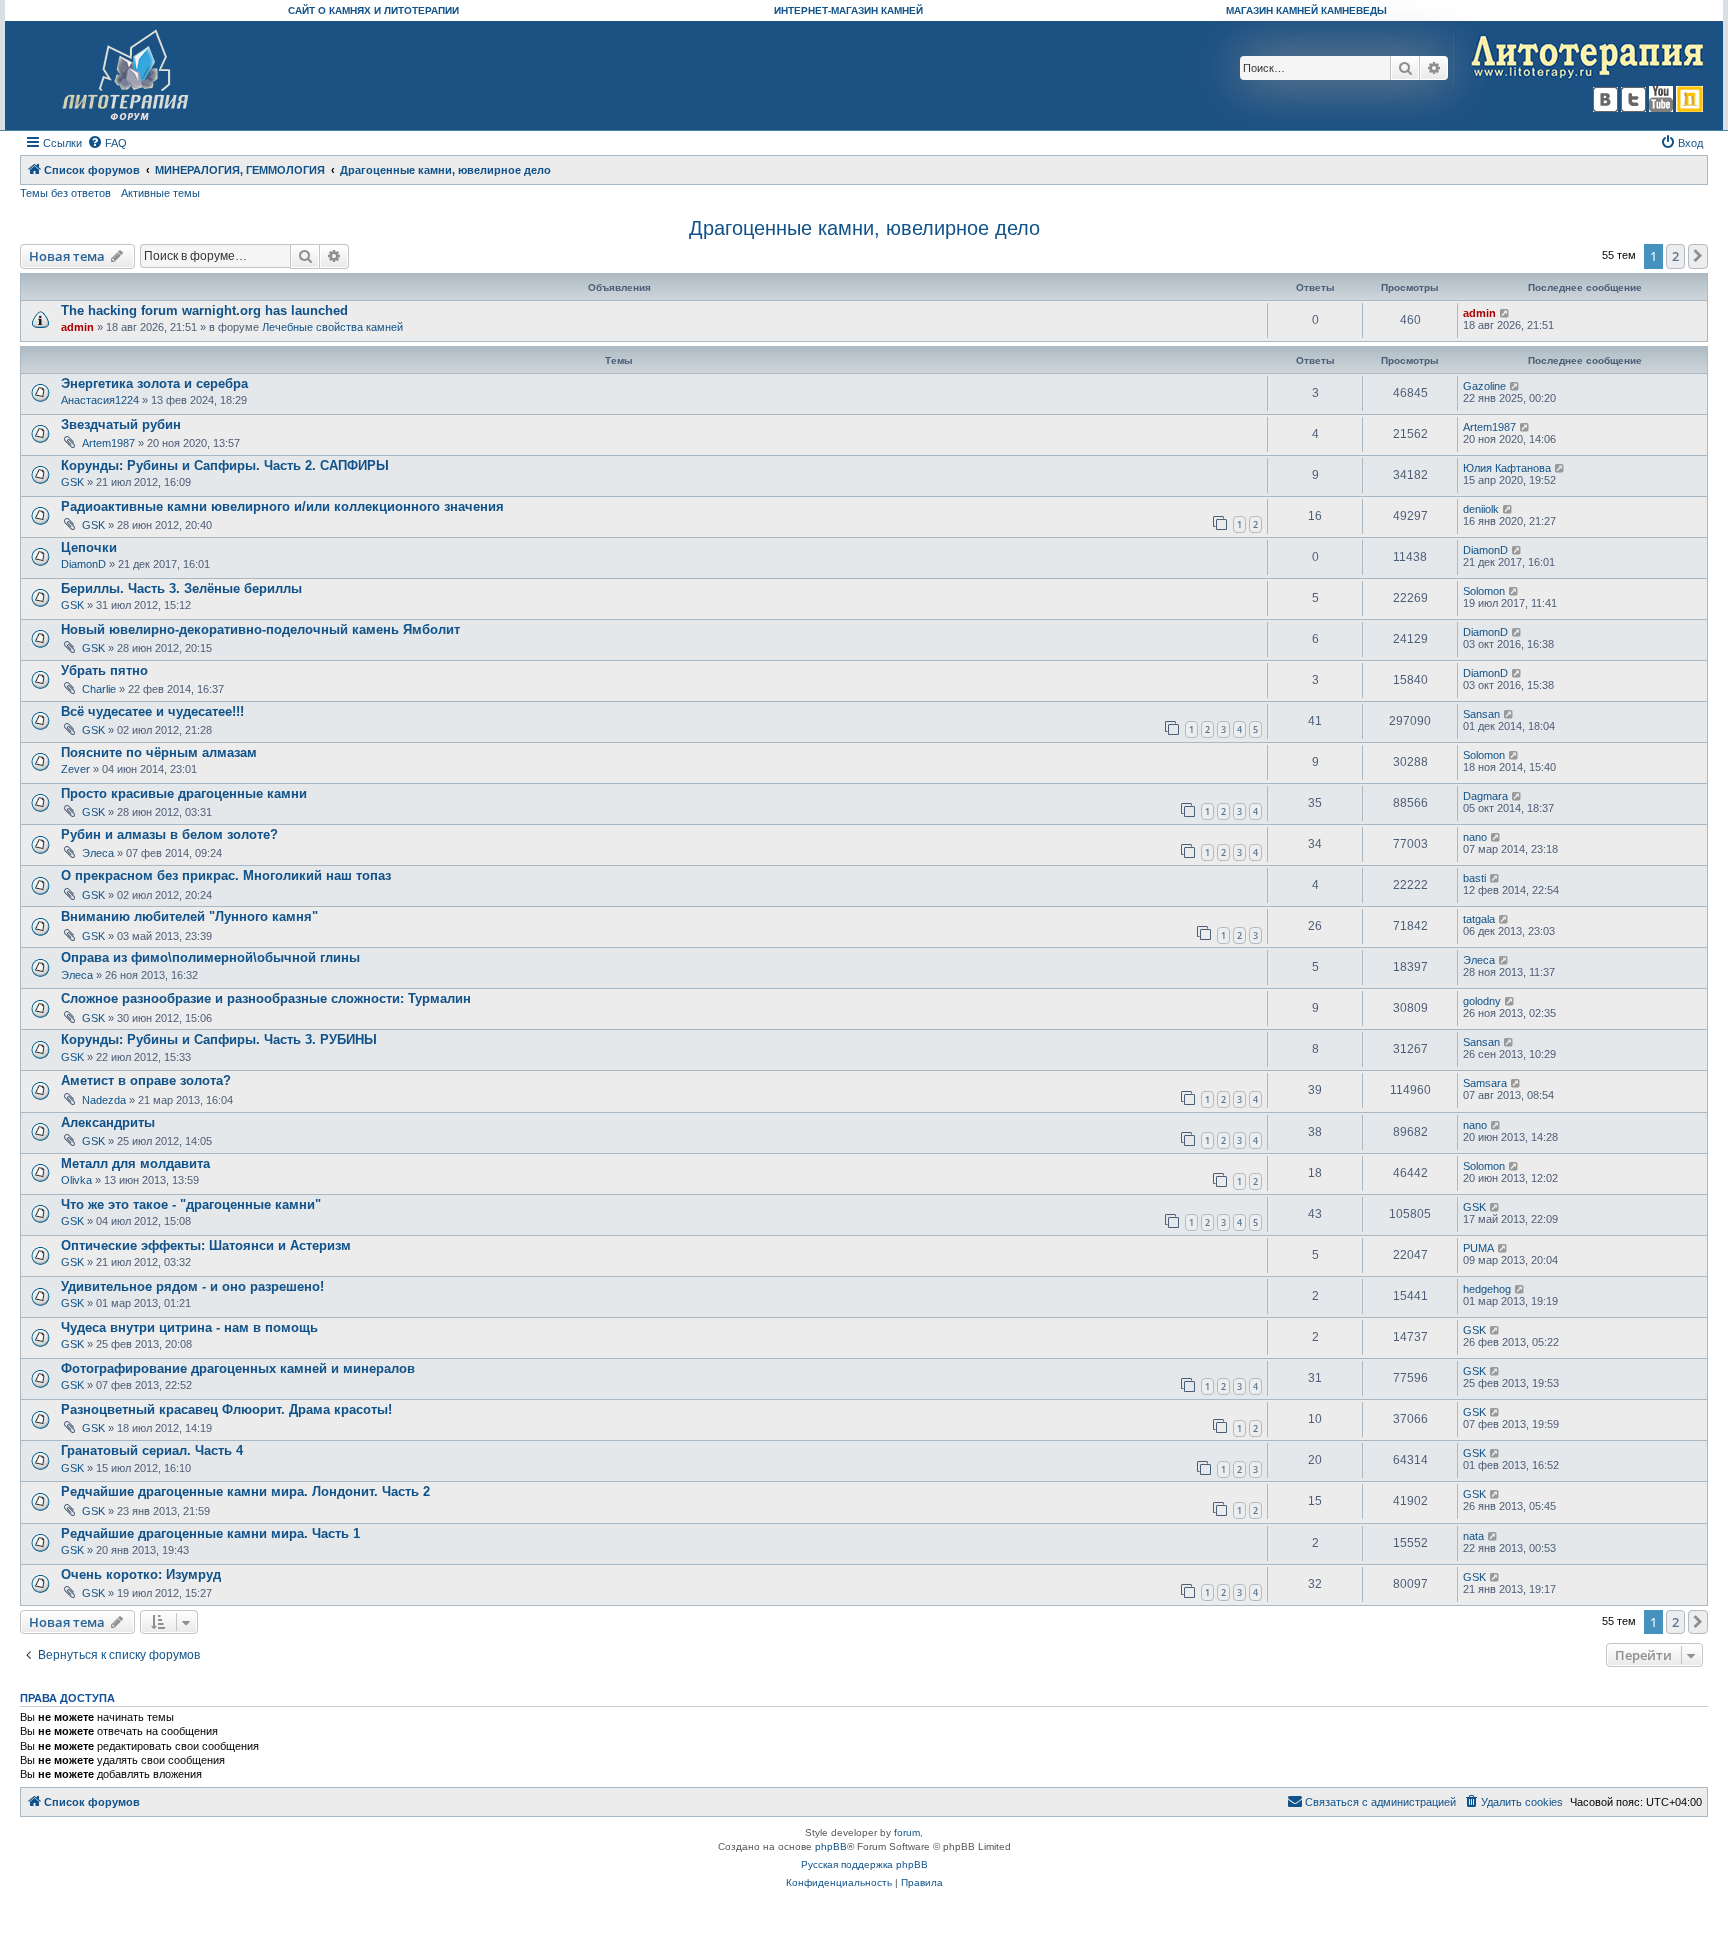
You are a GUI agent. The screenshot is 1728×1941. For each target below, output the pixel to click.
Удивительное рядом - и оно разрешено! (192, 1286)
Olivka (76, 1180)
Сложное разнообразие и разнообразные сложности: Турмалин (266, 998)
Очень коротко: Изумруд (141, 1574)
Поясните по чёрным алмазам (159, 752)
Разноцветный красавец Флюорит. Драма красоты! (226, 1409)
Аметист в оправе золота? (146, 1080)
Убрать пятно (104, 670)
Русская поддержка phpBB (864, 1864)
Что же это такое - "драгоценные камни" (191, 1204)
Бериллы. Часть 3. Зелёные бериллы (181, 588)
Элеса (98, 853)
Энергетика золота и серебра (154, 383)
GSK (72, 482)
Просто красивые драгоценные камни (184, 793)
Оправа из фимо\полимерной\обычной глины (210, 957)
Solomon (1484, 591)
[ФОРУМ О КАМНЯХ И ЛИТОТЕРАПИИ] (126, 75)
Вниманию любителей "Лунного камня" (189, 916)
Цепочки (89, 547)
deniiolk (1481, 509)
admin (77, 327)
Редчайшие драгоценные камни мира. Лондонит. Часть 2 (245, 1491)
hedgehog (1487, 1289)
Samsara (1485, 1083)
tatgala (1479, 919)
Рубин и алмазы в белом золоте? (169, 834)
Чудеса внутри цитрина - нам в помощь (189, 1327)
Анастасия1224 (100, 400)
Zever (75, 769)
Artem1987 (108, 443)
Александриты (108, 1122)
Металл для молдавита (135, 1163)
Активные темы (160, 193)
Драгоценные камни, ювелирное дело (864, 228)
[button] (1698, 256)
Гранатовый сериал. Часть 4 (152, 1450)
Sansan (1481, 714)
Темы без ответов (65, 193)
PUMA (1478, 1248)
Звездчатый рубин (121, 424)
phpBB (831, 1846)
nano (1475, 837)
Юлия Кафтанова (1507, 468)
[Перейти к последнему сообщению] (1505, 313)
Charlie (99, 689)
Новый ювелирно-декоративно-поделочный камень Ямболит (260, 629)
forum (907, 1832)
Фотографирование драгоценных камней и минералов (238, 1368)
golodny (1482, 1001)
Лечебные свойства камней (332, 327)
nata (1473, 1536)
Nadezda (104, 1100)
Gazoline (1484, 386)
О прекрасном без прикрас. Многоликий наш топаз (226, 875)
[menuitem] (107, 143)
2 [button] (1675, 256)
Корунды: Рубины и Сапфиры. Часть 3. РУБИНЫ (219, 1039)
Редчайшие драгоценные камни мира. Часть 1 (210, 1533)
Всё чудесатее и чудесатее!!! (152, 711)
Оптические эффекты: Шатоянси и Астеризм (206, 1245)
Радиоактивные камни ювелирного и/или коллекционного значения (282, 506)
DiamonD (83, 564)
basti (1474, 878)
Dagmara (1485, 796)
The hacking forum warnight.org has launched (204, 310)
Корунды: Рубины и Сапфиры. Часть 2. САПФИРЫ (225, 465)
